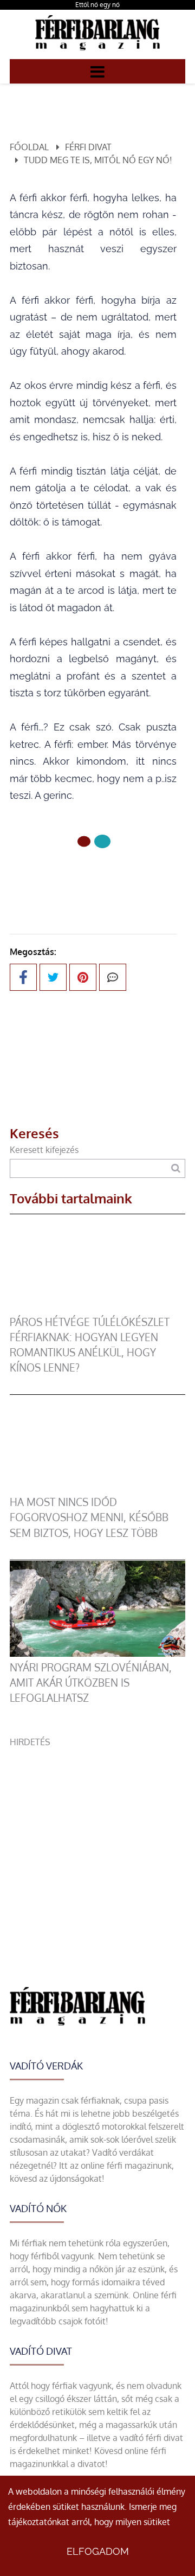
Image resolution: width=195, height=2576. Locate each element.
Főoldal (29, 147)
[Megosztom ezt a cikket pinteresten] (83, 977)
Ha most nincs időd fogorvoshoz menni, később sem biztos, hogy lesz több (89, 1517)
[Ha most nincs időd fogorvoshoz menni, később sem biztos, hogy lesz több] (97, 1488)
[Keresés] (176, 1168)
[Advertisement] (97, 1846)
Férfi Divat (88, 147)
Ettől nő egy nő (97, 5)
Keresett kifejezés (44, 1150)
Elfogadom (98, 2551)
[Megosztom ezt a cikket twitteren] (53, 977)
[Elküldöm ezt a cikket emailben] (113, 977)
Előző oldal (100, 878)
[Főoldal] (84, 842)
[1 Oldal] (102, 841)
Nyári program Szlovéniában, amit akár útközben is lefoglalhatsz (91, 1683)
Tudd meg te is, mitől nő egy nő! (98, 160)
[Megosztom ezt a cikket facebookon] (23, 977)
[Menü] (97, 71)
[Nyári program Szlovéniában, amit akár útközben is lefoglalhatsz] (97, 1654)
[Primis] (97, 53)
